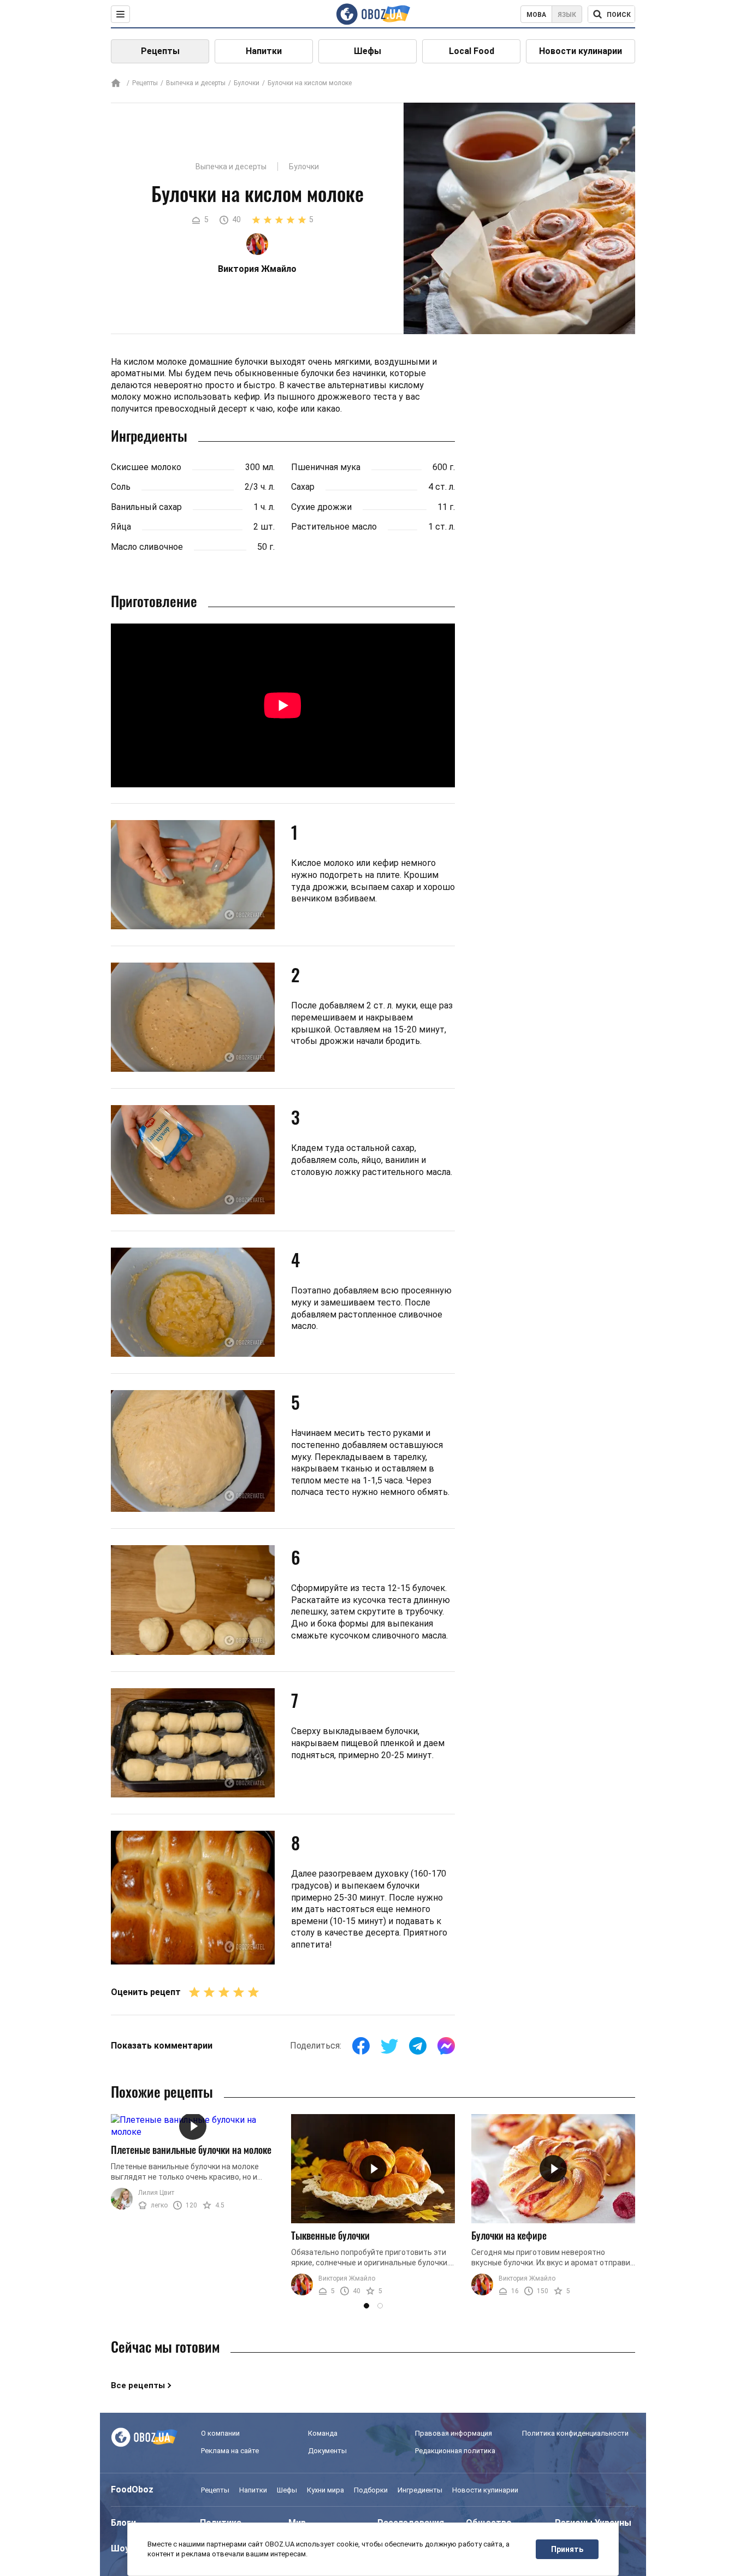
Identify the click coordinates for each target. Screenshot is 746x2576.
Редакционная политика (455, 2451)
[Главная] (116, 84)
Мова (536, 15)
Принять (567, 2549)
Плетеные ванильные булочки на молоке (191, 2150)
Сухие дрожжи (321, 507)
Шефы (368, 51)
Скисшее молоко (146, 467)
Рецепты (160, 51)
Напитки (264, 51)
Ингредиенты (420, 2490)
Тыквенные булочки (330, 2235)
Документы (327, 2451)
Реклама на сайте (230, 2451)
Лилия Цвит (156, 2193)
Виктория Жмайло (347, 2278)
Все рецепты (138, 2385)
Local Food (472, 51)
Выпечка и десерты (196, 83)
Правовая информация (454, 2433)
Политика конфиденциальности (575, 2433)
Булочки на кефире (509, 2235)
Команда (323, 2433)
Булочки (247, 83)
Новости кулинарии (581, 51)
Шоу (120, 2548)
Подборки (371, 2490)
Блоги (123, 2523)
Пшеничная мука (326, 467)
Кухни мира (325, 2490)
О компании (220, 2433)
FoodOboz (132, 2489)
